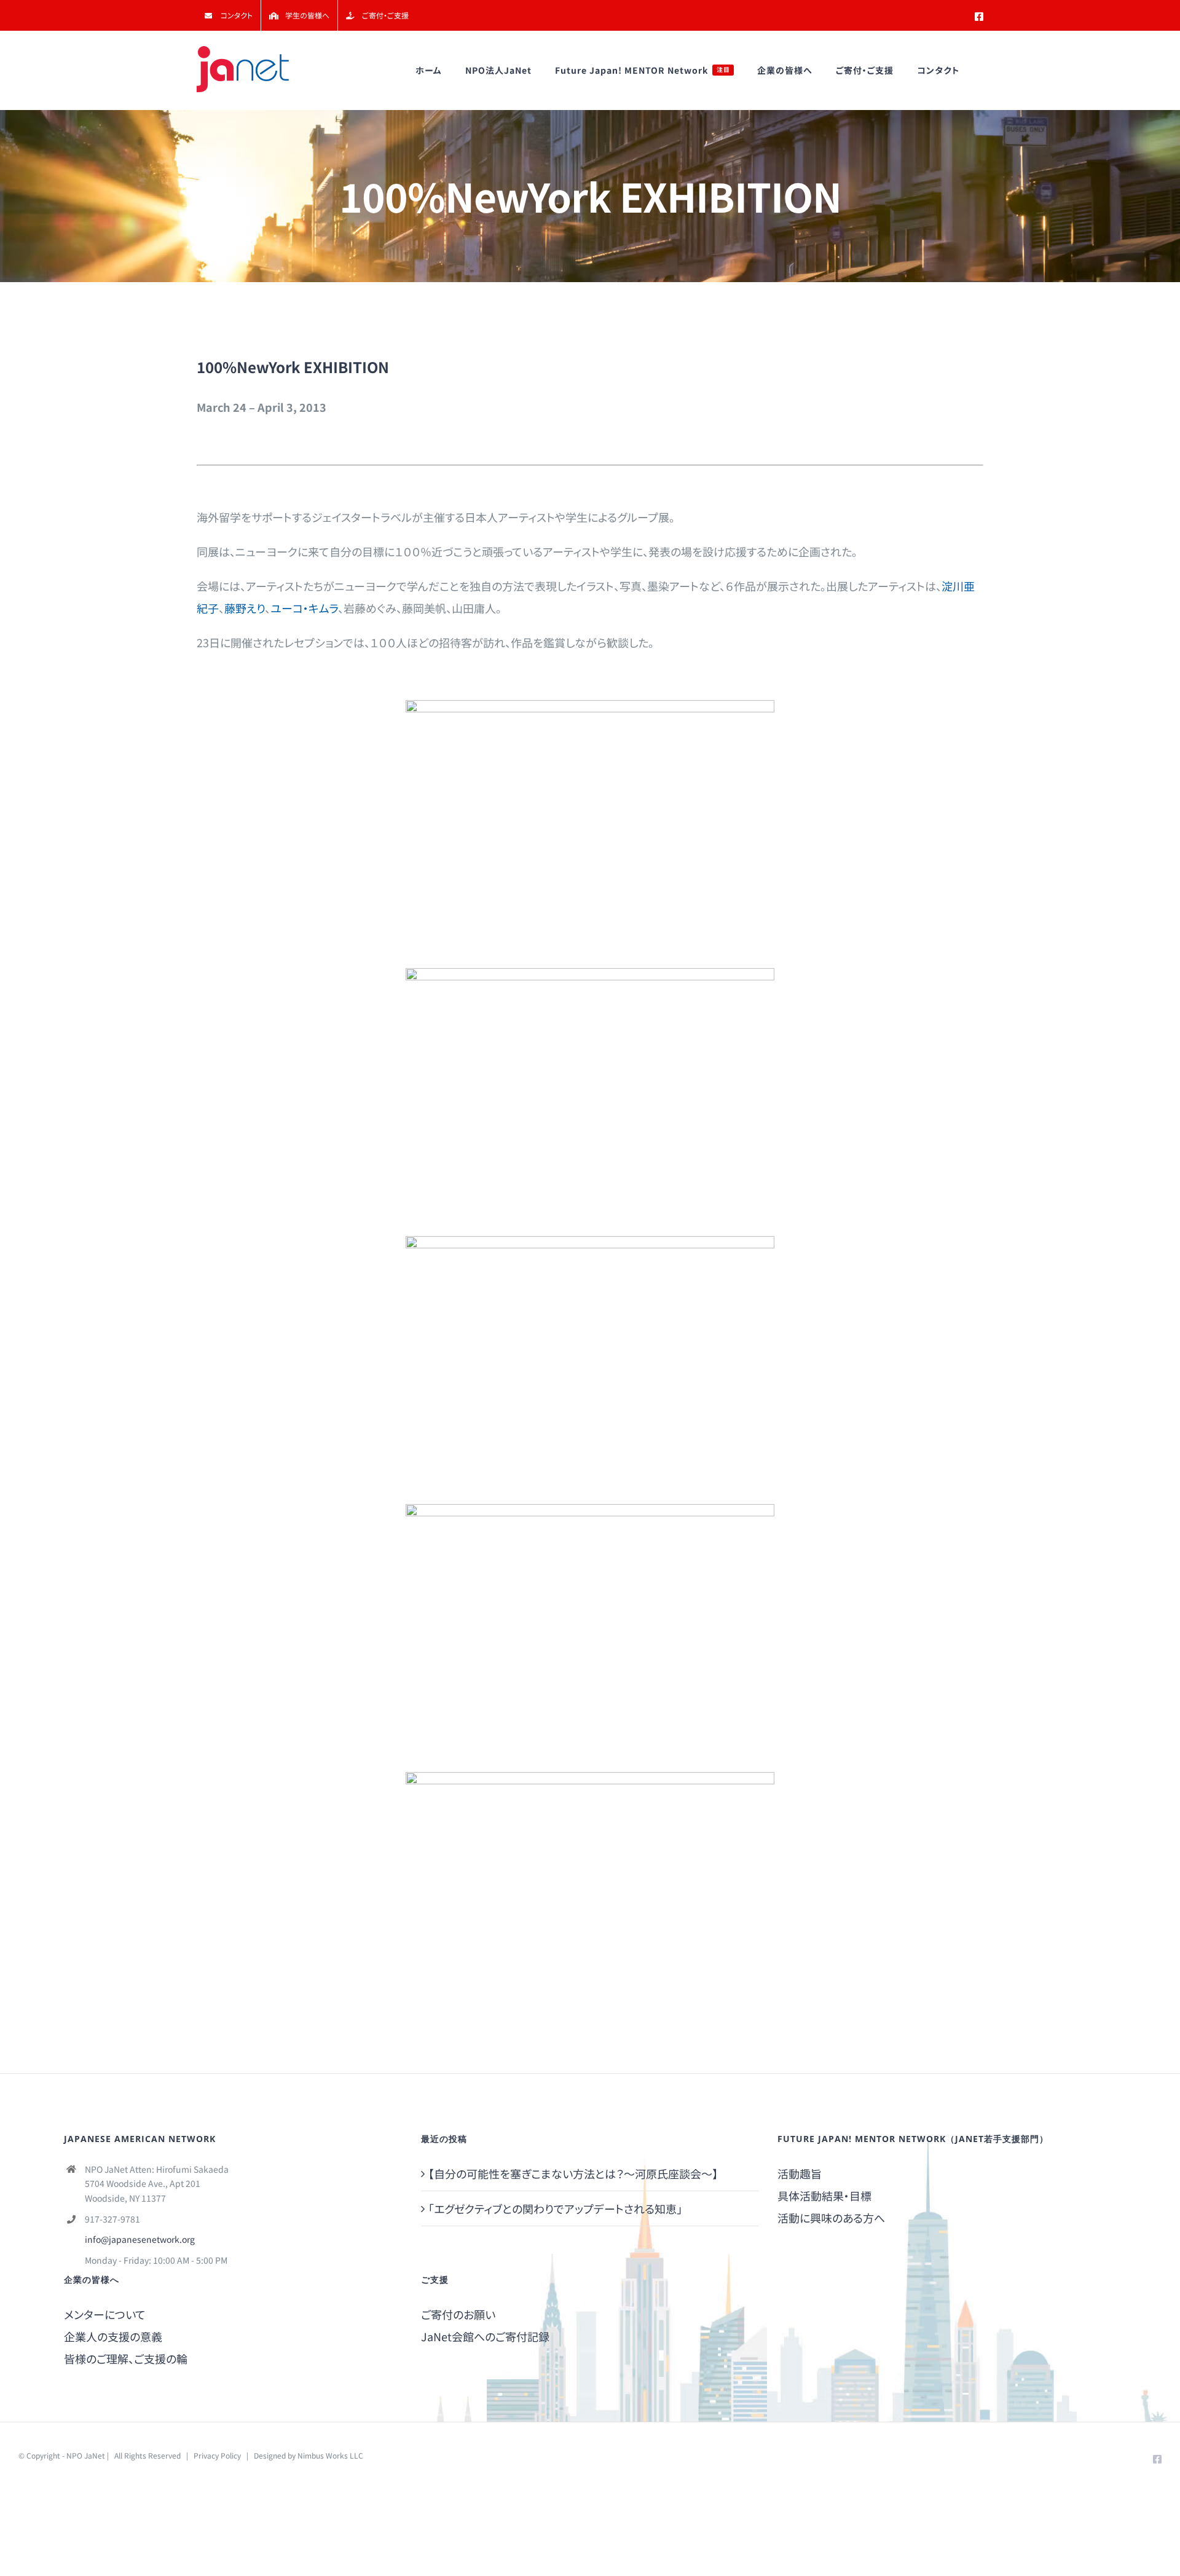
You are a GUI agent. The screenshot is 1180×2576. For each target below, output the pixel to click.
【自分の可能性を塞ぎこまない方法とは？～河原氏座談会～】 (573, 2173)
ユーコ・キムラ (304, 608)
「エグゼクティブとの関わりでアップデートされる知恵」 (555, 2208)
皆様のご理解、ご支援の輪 (126, 2358)
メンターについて (105, 2314)
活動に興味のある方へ (831, 2218)
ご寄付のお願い (458, 2314)
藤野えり (245, 608)
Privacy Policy (217, 2455)
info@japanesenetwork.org (140, 2239)
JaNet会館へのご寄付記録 (485, 2336)
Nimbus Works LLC (330, 2455)
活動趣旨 (800, 2173)
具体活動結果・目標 (824, 2196)
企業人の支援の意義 (113, 2336)
